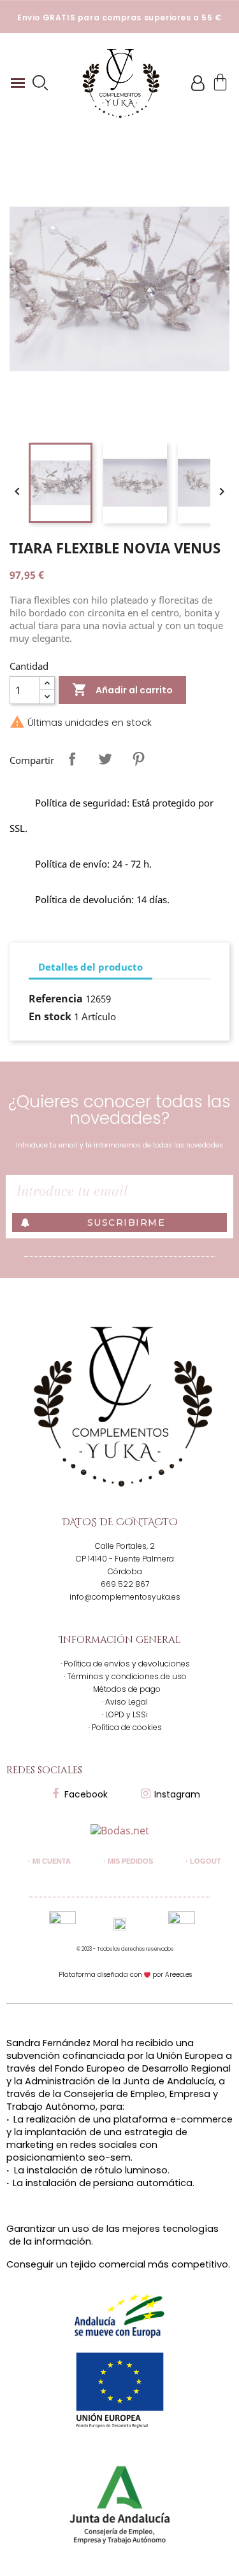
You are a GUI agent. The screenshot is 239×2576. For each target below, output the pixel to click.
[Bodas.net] (120, 1829)
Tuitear (105, 759)
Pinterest (138, 759)
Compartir (72, 759)
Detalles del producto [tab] (91, 967)
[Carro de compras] (220, 83)
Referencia (56, 999)
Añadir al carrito (122, 689)
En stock (50, 1016)
